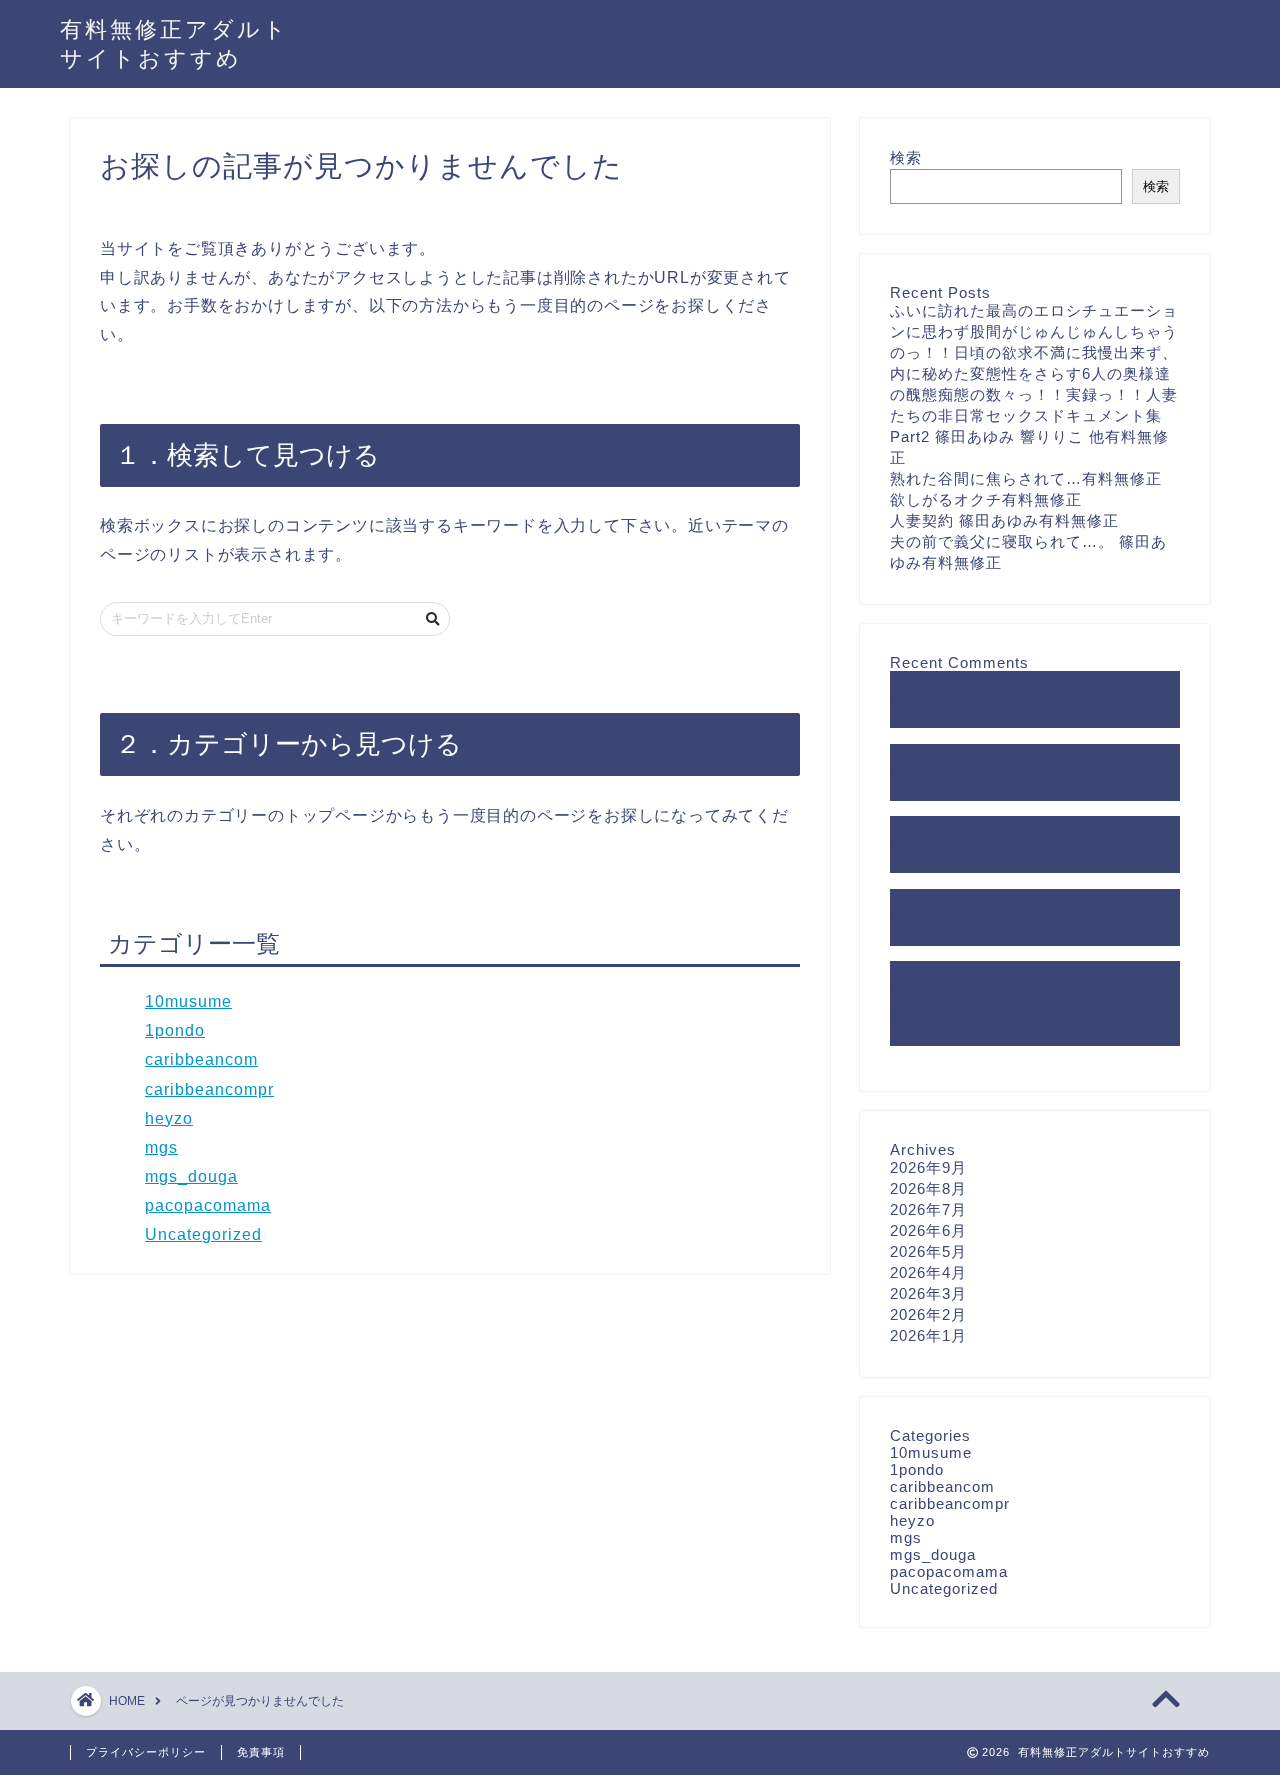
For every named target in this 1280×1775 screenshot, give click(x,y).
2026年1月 (928, 1335)
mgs (161, 1147)
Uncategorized (203, 1234)
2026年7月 (928, 1209)
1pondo (175, 1030)
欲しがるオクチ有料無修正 (986, 499)
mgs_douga (191, 1176)
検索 (906, 157)
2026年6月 (928, 1230)
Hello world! (934, 699)
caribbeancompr (209, 1089)
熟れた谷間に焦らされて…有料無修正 (1026, 478)
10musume (188, 1001)
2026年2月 (928, 1314)
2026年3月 (928, 1293)
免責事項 (261, 1752)
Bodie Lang (1045, 917)
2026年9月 (928, 1167)
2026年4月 (928, 1272)
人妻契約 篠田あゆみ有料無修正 (1004, 520)
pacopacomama (208, 1205)
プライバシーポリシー (146, 1752)
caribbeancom (201, 1059)
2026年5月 (928, 1251)
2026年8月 (928, 1188)
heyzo (169, 1118)
